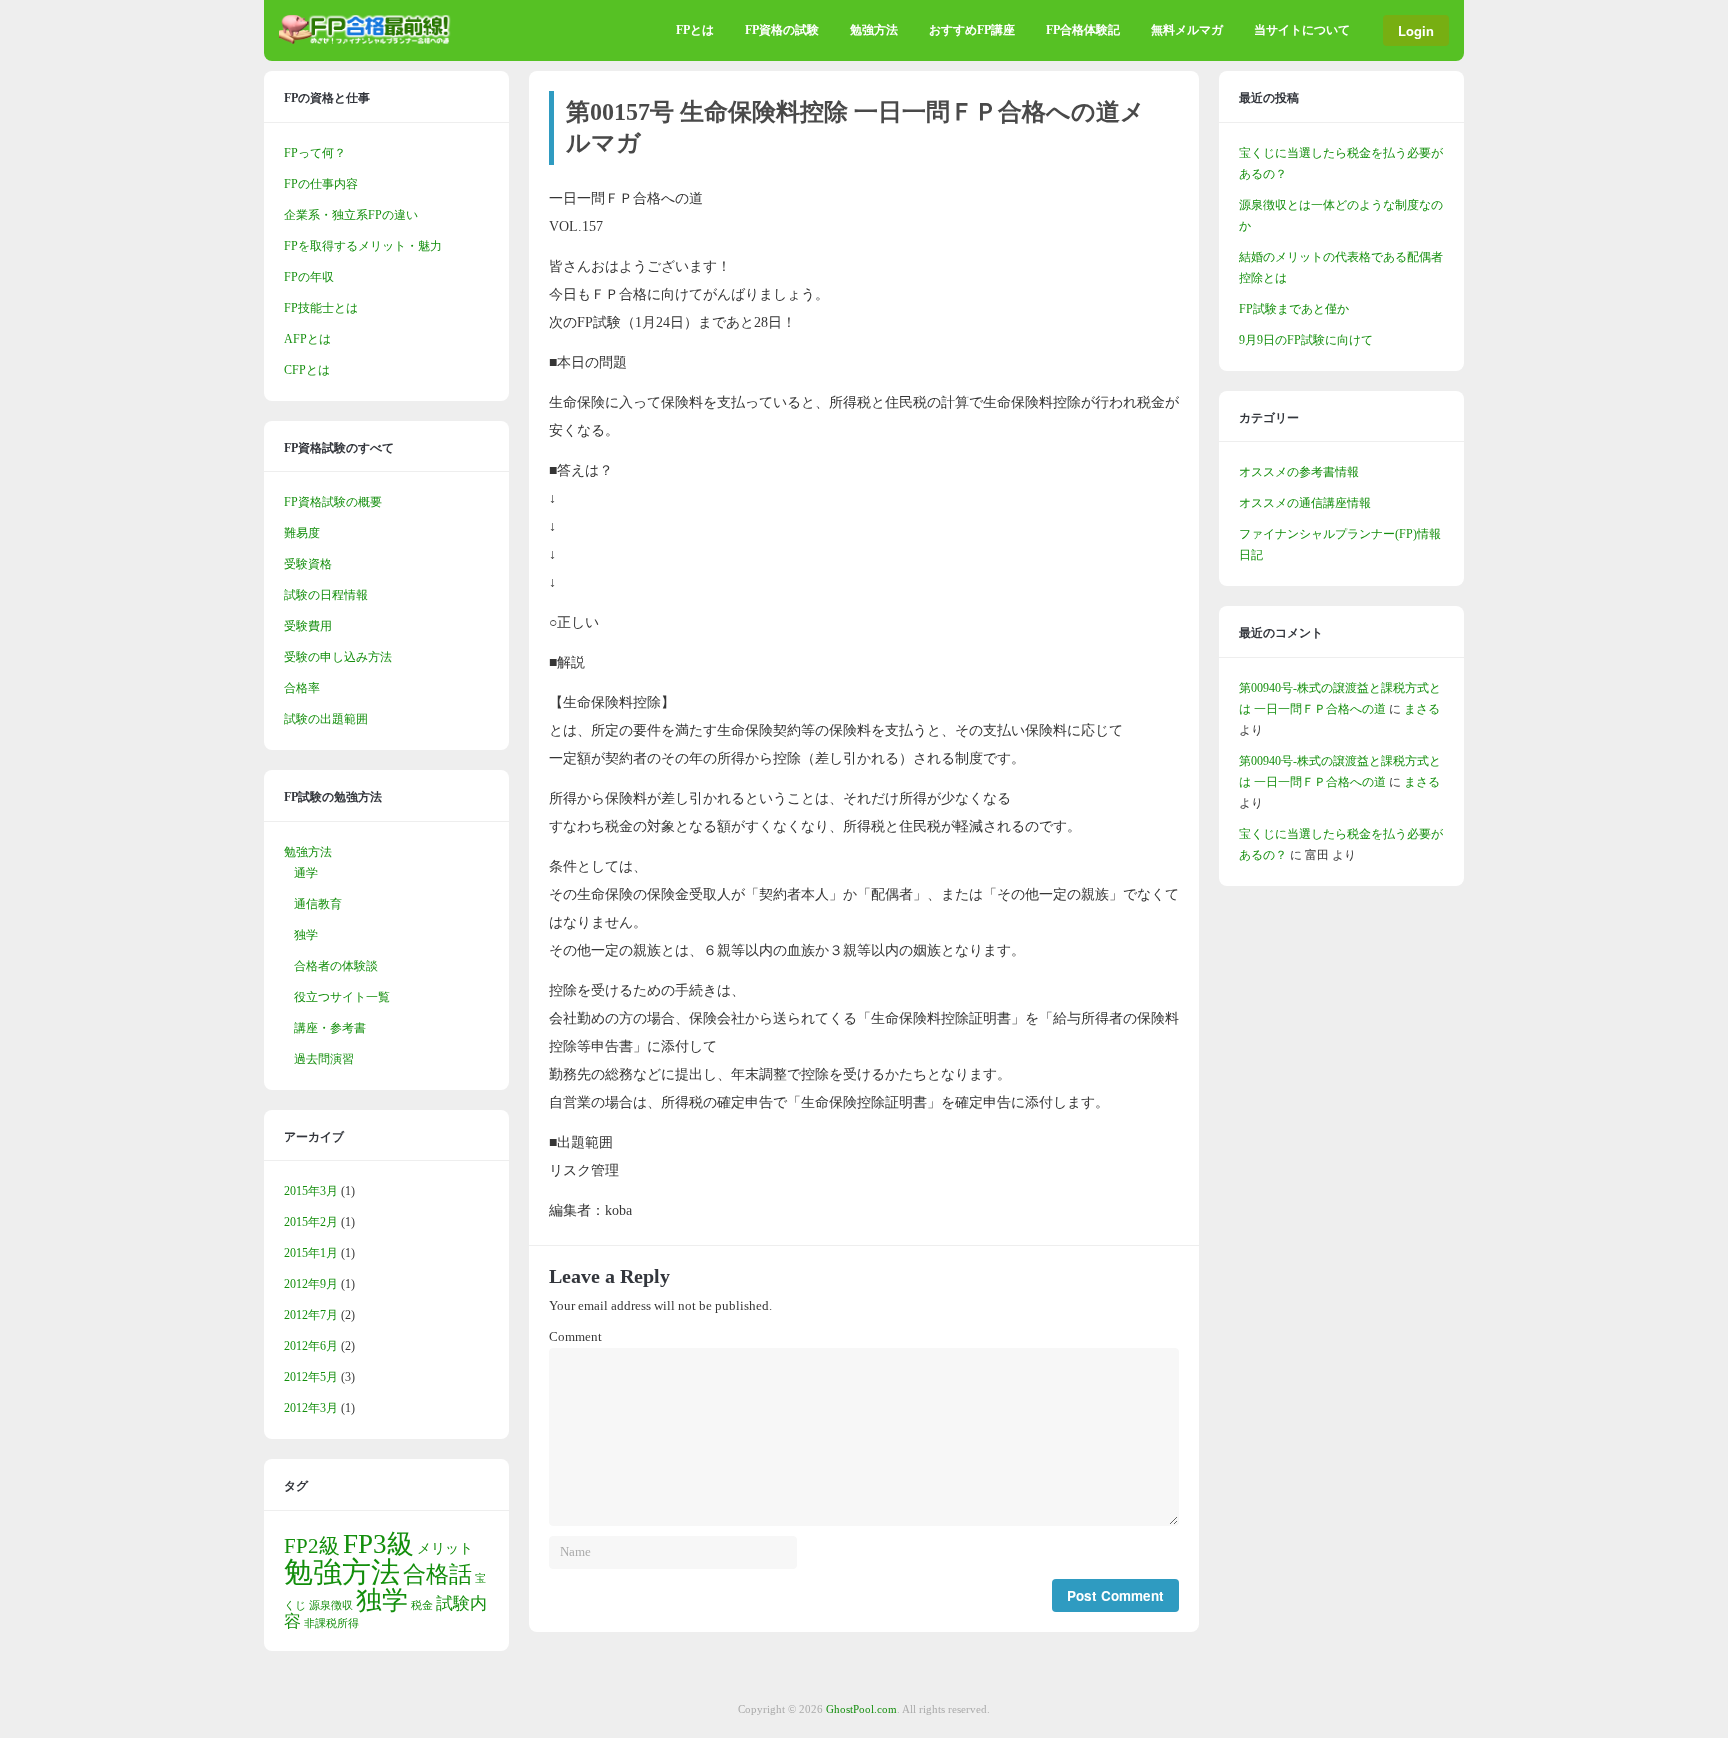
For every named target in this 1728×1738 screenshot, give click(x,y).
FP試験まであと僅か (1294, 309)
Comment (575, 1337)
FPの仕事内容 (321, 184)
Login (1416, 30)
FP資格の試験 (782, 30)
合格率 (302, 688)
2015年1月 (311, 1253)
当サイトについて (1302, 30)
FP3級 (378, 1544)
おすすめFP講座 (972, 30)
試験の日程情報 (326, 595)
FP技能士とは (321, 308)
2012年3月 (311, 1408)
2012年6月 (311, 1346)
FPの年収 (309, 277)
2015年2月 (311, 1222)
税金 (422, 1605)
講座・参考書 (330, 1028)
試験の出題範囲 (326, 719)
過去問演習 (324, 1059)
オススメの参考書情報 (1299, 472)
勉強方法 (874, 30)
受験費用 (308, 626)
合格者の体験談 (336, 966)
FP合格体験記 (1083, 30)
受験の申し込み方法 (338, 657)
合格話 (437, 1574)
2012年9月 (311, 1284)
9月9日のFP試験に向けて (1306, 340)
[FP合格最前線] (369, 40)
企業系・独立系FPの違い (351, 215)
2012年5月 (311, 1377)
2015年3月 (311, 1191)
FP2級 (312, 1546)
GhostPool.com (861, 1709)
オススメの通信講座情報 (1305, 503)
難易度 (302, 533)
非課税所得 (331, 1623)
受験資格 (308, 564)
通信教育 (318, 904)
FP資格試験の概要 (333, 502)
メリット (445, 1548)
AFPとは (307, 339)
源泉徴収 (331, 1605)
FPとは (695, 30)
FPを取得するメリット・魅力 (363, 246)
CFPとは (307, 370)
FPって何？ (315, 153)
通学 (306, 873)
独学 (306, 935)
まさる (1422, 709)
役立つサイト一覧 (342, 997)
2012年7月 (311, 1315)
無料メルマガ (1187, 30)
